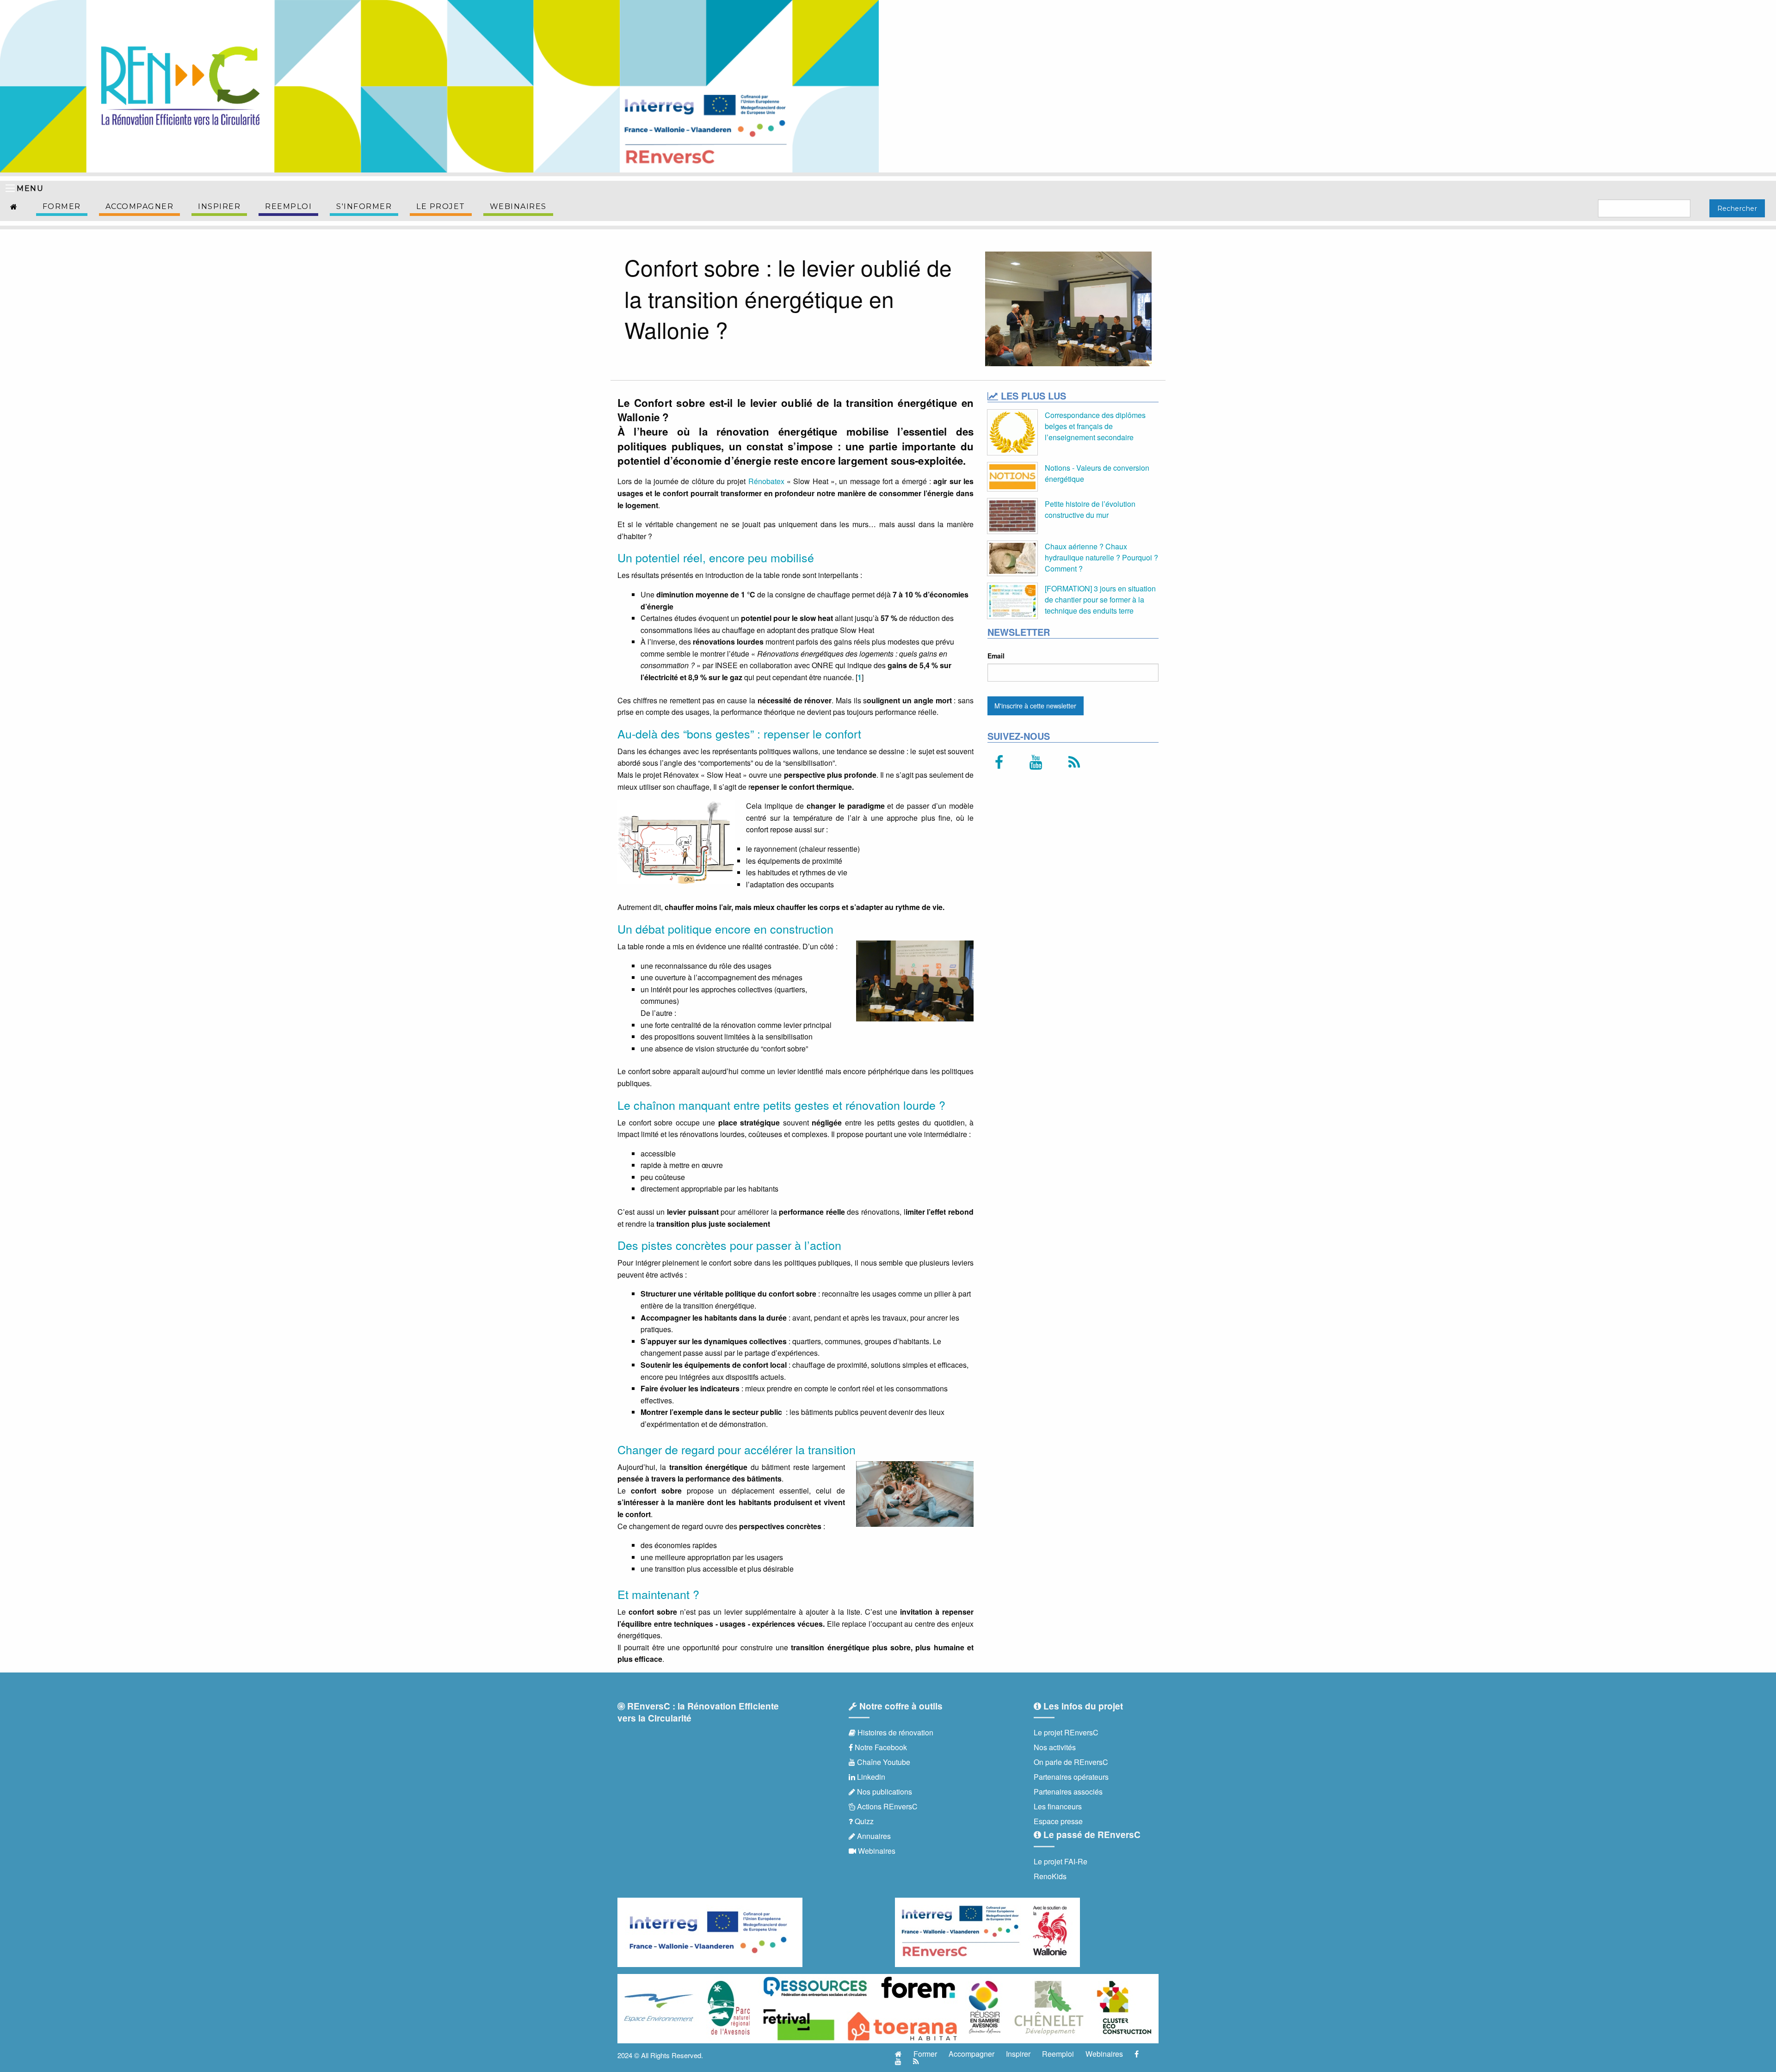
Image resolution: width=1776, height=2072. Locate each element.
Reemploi (288, 206)
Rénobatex (766, 481)
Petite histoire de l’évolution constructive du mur (1090, 509)
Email (996, 656)
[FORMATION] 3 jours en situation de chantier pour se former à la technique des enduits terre (1100, 599)
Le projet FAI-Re (1061, 1861)
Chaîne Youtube (883, 1762)
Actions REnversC (886, 1806)
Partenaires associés (1068, 1792)
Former (62, 206)
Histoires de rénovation (894, 1732)
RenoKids (1050, 1876)
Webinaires (518, 206)
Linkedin (870, 1777)
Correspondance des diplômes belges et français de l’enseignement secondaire (1095, 426)
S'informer (364, 206)
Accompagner (140, 206)
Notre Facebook (880, 1747)
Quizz (863, 1821)
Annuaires (873, 1836)
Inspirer (219, 206)
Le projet (441, 206)
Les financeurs (1058, 1806)
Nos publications (884, 1792)
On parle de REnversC (1071, 1762)
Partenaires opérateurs (1071, 1777)
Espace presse (1058, 1821)
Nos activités (1055, 1747)
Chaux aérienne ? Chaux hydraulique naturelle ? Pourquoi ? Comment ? (1101, 557)
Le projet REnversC (1066, 1732)
